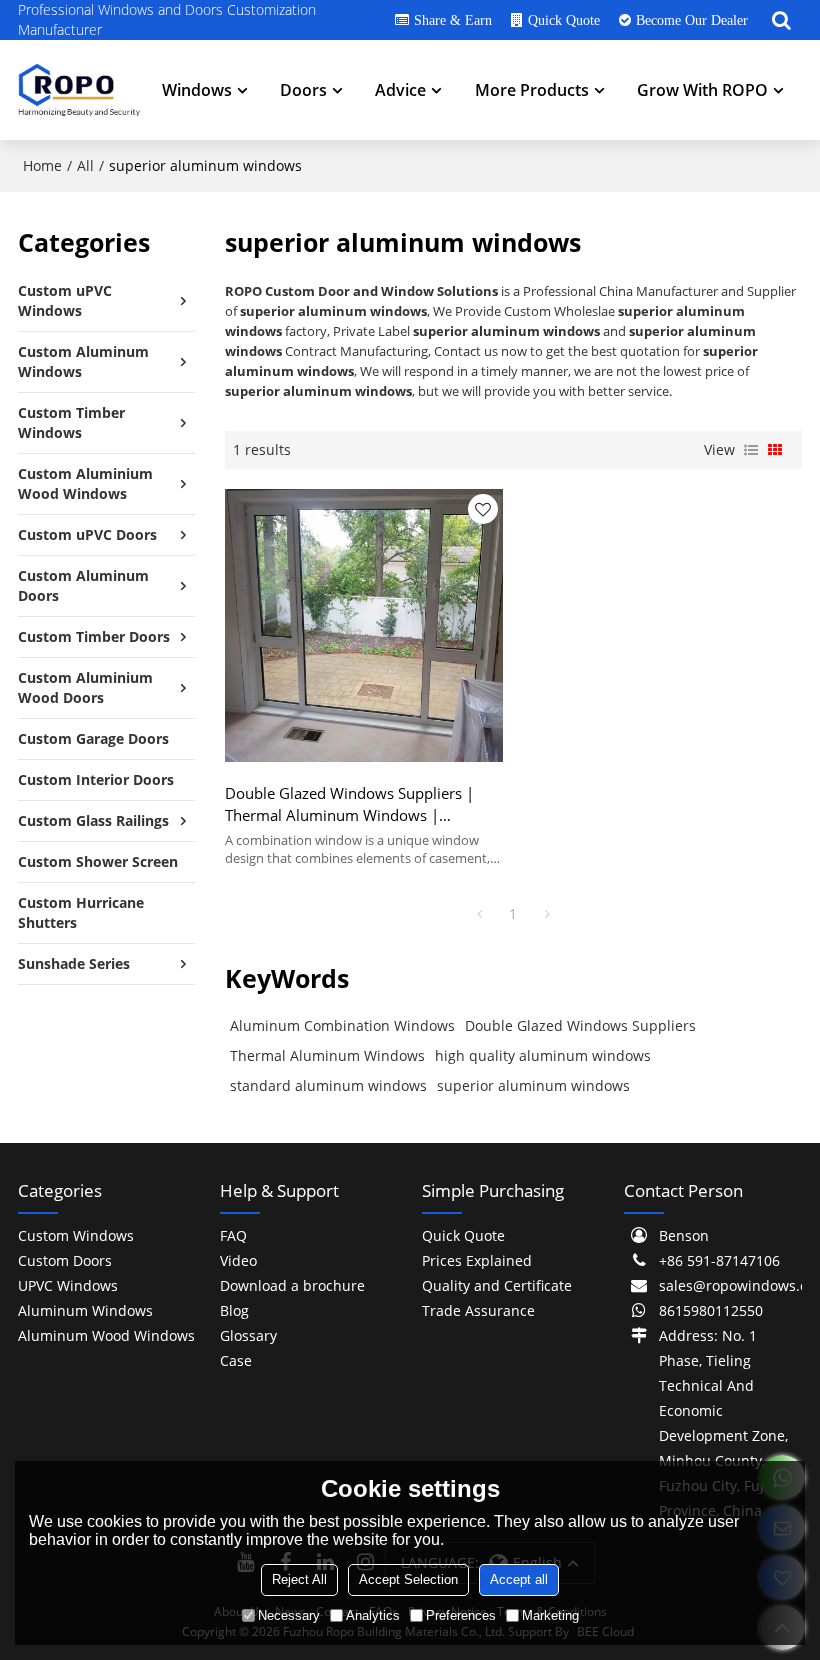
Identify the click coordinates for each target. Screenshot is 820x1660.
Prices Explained (477, 1260)
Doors (303, 90)
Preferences (461, 1615)
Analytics (373, 1615)
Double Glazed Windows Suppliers (580, 1025)
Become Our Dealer (692, 20)
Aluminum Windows (85, 1310)
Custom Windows (76, 1235)
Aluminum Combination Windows (342, 1025)
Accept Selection (408, 1579)
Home (42, 165)
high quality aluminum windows (543, 1055)
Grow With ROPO (702, 90)
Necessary (289, 1615)
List (751, 450)
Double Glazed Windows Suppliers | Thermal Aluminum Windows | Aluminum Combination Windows (349, 804)
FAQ (233, 1235)
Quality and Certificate (497, 1285)
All (85, 165)
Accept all (519, 1579)
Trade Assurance (478, 1310)
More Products (532, 90)
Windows (197, 90)
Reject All (299, 1579)
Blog (234, 1310)
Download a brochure (292, 1285)
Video (238, 1260)
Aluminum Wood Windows (106, 1335)
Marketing (550, 1615)
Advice (400, 90)
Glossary (248, 1335)
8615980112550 (711, 1310)
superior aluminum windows (533, 1085)
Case (236, 1360)
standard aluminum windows (328, 1085)
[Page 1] (479, 914)
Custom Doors (65, 1260)
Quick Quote (564, 20)
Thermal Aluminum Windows (327, 1055)
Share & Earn (453, 20)
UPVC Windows (68, 1285)
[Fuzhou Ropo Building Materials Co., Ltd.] (79, 90)
